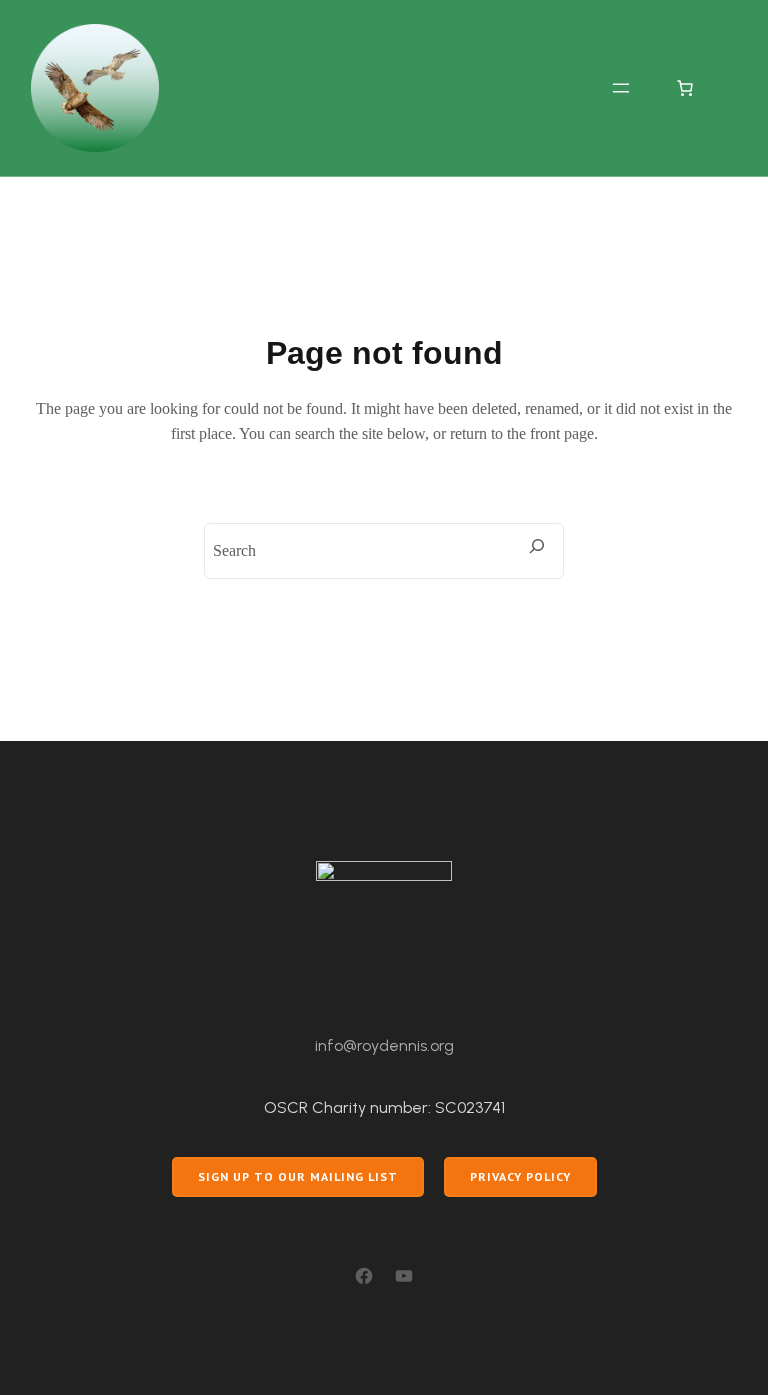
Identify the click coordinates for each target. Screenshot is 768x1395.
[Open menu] (621, 88)
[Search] (537, 546)
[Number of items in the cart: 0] (685, 88)
